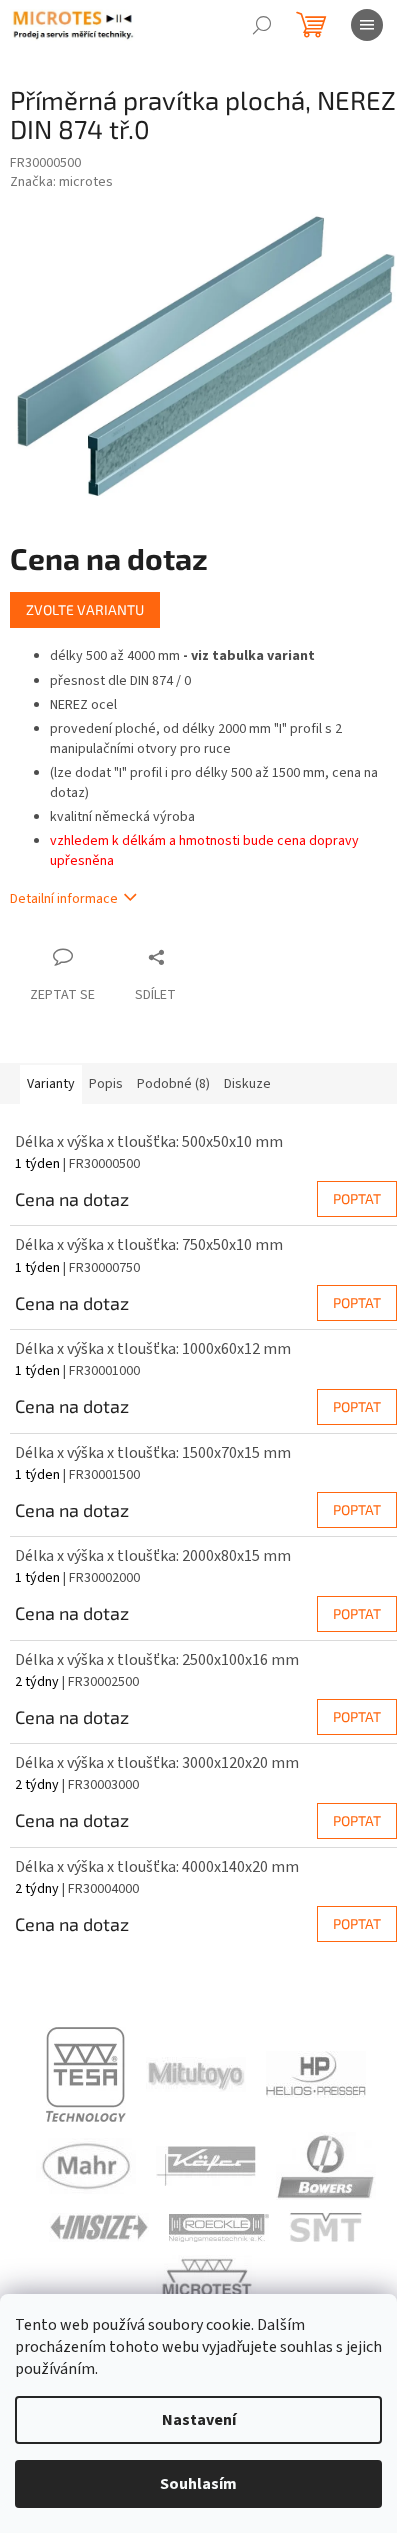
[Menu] (367, 25)
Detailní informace (64, 899)
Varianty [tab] (51, 1084)
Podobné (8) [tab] (173, 1084)
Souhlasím (198, 2484)
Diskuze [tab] (247, 1084)
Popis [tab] (106, 1084)
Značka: (61, 182)
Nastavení (199, 2420)
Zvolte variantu (85, 609)
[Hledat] (262, 25)
